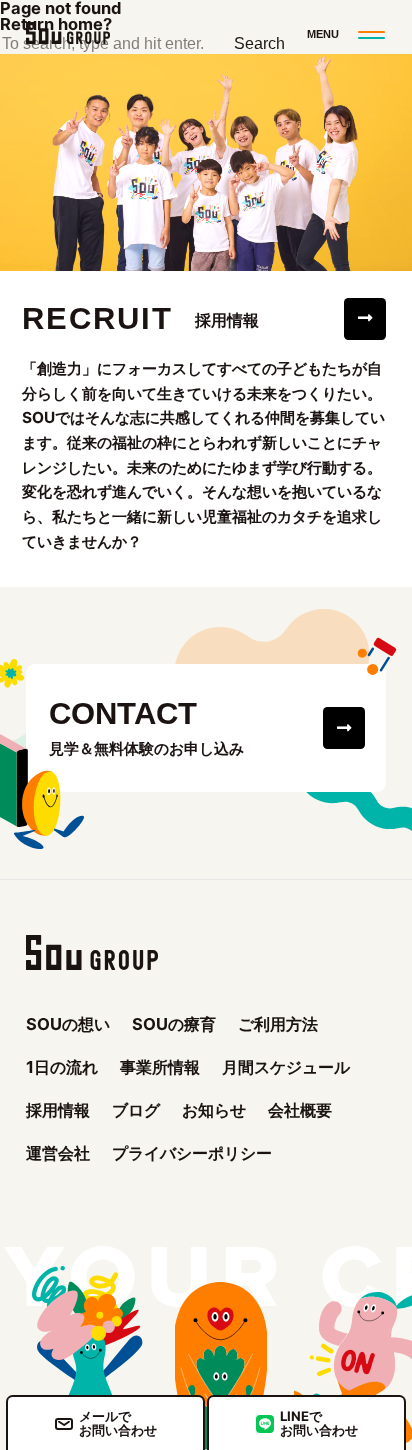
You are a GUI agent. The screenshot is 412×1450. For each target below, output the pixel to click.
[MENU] (343, 34)
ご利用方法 (278, 1024)
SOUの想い (68, 1024)
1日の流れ (62, 1067)
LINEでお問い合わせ (319, 1422)
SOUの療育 (174, 1024)
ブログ (136, 1110)
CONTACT (123, 714)
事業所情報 (160, 1067)
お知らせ (214, 1110)
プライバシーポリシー (192, 1153)
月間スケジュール (286, 1067)
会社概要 (300, 1110)
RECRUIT (97, 319)
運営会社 (58, 1153)
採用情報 (58, 1110)
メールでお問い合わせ (118, 1422)
